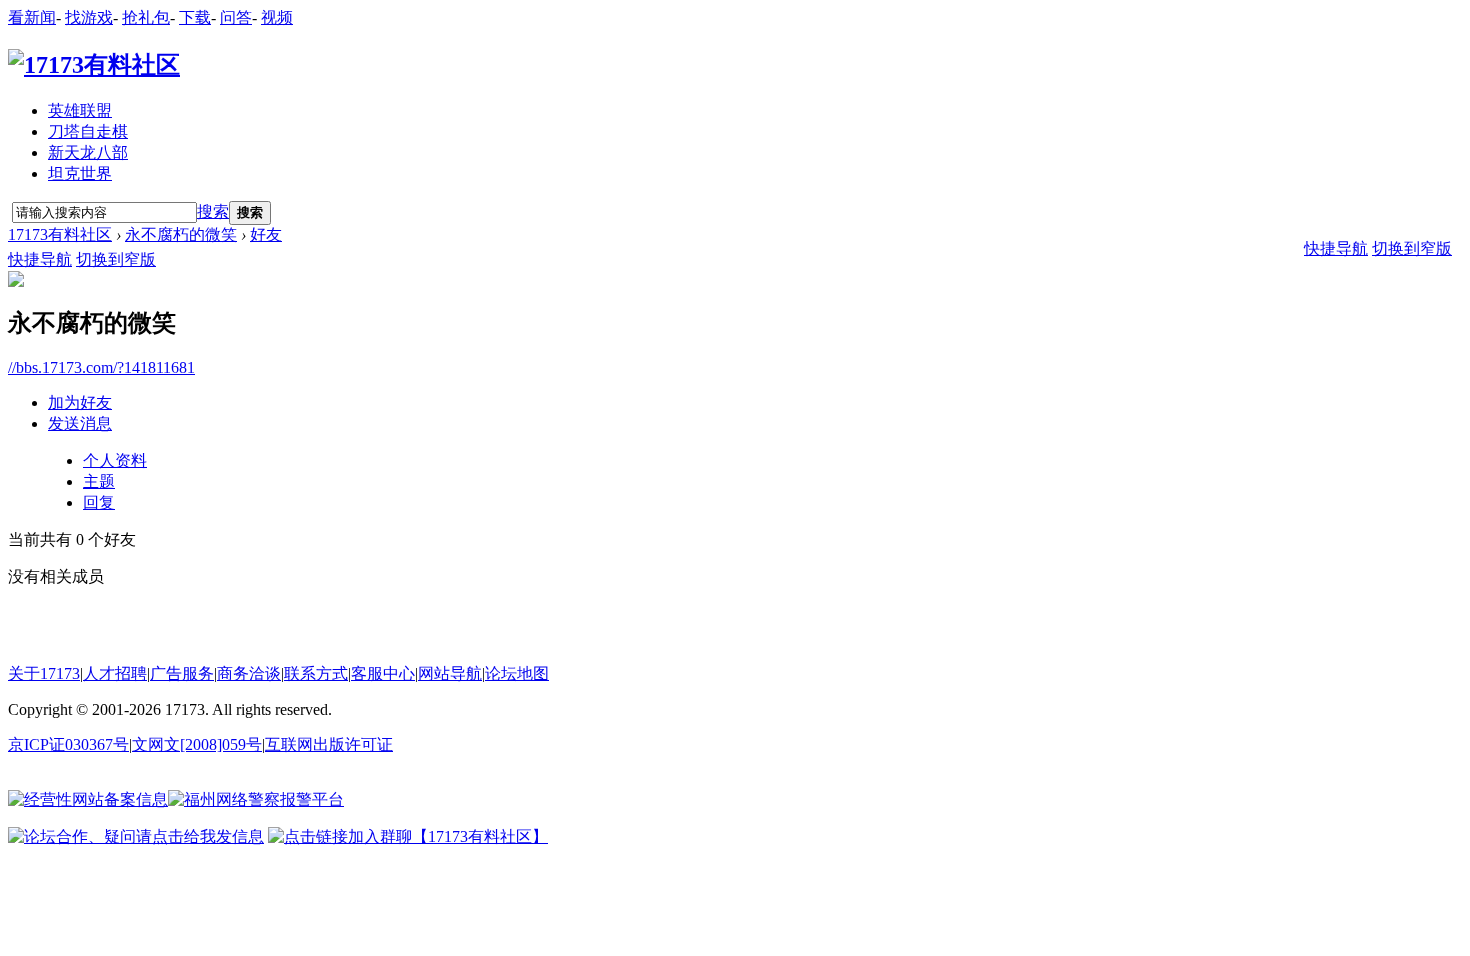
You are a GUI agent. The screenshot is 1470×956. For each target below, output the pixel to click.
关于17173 (44, 673)
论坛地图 (517, 673)
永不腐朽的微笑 (181, 234)
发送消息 (80, 423)
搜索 (213, 211)
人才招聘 (115, 673)
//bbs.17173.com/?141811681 (101, 367)
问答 (236, 17)
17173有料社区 (60, 234)
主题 (99, 481)
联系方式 (316, 673)
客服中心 (383, 673)
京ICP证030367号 (68, 744)
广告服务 (182, 673)
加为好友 (80, 402)
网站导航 (450, 673)
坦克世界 (80, 173)
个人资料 (115, 460)
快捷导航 (40, 259)
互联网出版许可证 (329, 744)
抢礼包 (146, 17)
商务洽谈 (249, 673)
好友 (266, 234)
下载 (195, 17)
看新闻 (32, 17)
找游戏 (89, 17)
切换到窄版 (116, 259)
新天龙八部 (88, 152)
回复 (99, 502)
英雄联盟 (80, 110)
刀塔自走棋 (88, 131)
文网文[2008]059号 (197, 744)
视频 (277, 17)
